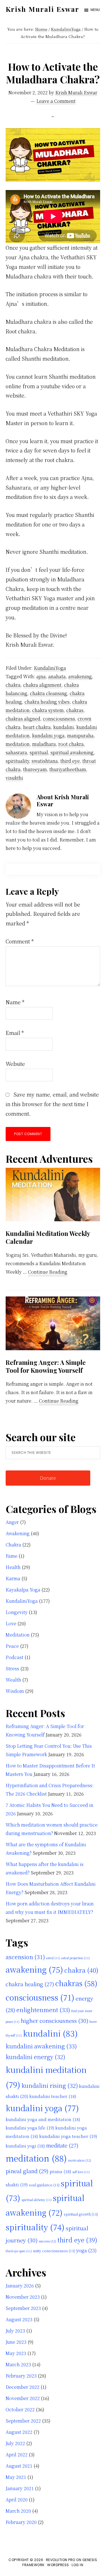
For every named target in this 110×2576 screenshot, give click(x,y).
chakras (75, 710)
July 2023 (15, 2331)
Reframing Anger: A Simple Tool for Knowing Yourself (46, 1366)
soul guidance (44, 2185)
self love (81, 2172)
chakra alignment (42, 685)
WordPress (58, 2565)
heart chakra (37, 727)
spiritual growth (81, 2214)
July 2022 (15, 2443)
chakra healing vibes (47, 702)
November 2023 (23, 2297)
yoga (86, 2250)
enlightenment (43, 2010)
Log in (77, 2565)
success (47, 2241)
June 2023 (16, 2342)
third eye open (19, 2251)
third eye (70, 761)
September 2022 (23, 2421)
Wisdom (15, 1691)
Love (11, 1623)
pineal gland (27, 2171)
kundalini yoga (48, 735)
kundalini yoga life (30, 2128)
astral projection (75, 1958)
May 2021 (16, 2477)
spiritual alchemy (37, 2200)
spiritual (39, 752)
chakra (13, 685)
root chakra (71, 744)
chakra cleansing (49, 693)
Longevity (17, 1612)
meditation (18, 744)
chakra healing (30, 1984)
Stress (12, 1668)
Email (15, 1033)
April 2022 (17, 2455)
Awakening (18, 1533)
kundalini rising (50, 2085)
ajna (41, 676)
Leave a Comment (56, 101)
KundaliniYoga (50, 668)
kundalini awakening (41, 2046)
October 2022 (20, 2409)
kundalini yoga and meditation (43, 2119)
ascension (25, 1957)
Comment (20, 941)
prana (60, 2171)
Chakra (13, 1545)
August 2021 (19, 2466)
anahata (57, 676)
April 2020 (17, 2500)
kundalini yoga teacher (68, 2136)
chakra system (48, 710)
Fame (12, 1556)
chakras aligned (23, 719)
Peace (12, 1646)
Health (13, 1567)
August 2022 (19, 2432)
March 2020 (18, 2511)
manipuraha (80, 735)
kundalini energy (35, 2057)
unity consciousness (54, 2251)
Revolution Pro (61, 2560)
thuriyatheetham (68, 769)
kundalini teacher (53, 2096)
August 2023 (19, 2319)
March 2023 (18, 2364)
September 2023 (23, 2308)
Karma (13, 1578)
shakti (17, 2184)
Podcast (15, 1657)
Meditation (18, 1635)
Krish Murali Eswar (42, 9)
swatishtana (45, 761)
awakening (80, 676)
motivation (80, 2160)
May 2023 (16, 2353)
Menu (95, 10)
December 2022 (23, 2387)
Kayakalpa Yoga (23, 1590)
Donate (48, 1478)
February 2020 (21, 2522)
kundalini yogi (25, 2146)
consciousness (59, 719)
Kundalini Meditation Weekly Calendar (48, 1237)
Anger (12, 1522)
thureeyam (35, 769)
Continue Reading (48, 1272)
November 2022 (23, 2398)
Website (15, 1064)
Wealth (13, 1680)
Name (15, 1002)
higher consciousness (54, 2021)
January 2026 (20, 2286)
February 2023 (21, 2376)
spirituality (17, 761)
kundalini (64, 727)
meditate (62, 2145)
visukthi (14, 778)
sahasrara (16, 752)
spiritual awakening (72, 752)
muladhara (44, 744)
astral (53, 1958)
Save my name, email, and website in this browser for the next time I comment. (52, 1104)
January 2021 (20, 2488)
